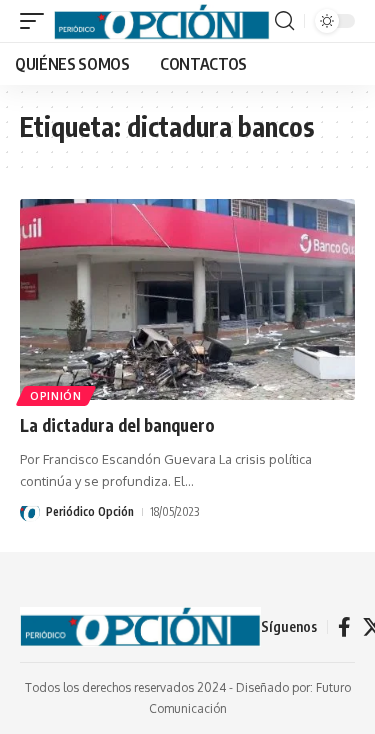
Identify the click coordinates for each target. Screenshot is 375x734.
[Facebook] (344, 627)
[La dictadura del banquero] (187, 299)
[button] (37, 20)
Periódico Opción (90, 511)
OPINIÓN (56, 396)
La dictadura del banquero (117, 425)
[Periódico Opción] (162, 20)
